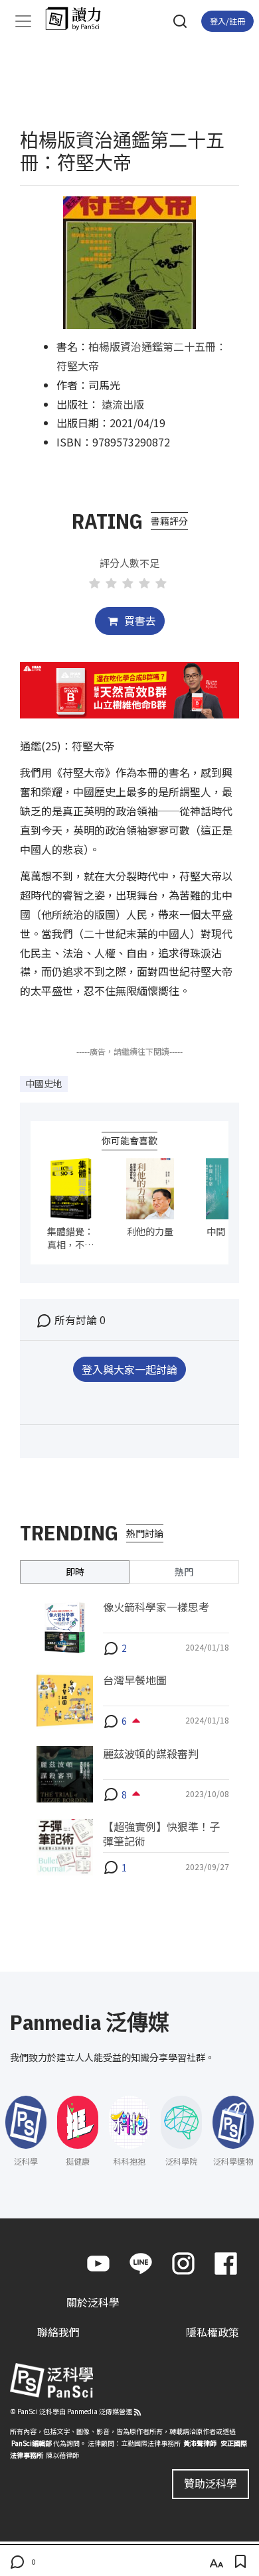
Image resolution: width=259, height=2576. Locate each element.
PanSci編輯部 (32, 2443)
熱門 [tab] (184, 1572)
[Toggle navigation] (23, 21)
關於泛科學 (93, 2302)
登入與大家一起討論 (129, 1369)
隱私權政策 (213, 2332)
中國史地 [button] (44, 1083)
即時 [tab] (75, 1572)
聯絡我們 (58, 2332)
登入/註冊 (227, 21)
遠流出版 (123, 404)
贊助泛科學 (211, 2483)
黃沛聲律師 (200, 2443)
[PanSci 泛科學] (79, 19)
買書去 (139, 620)
